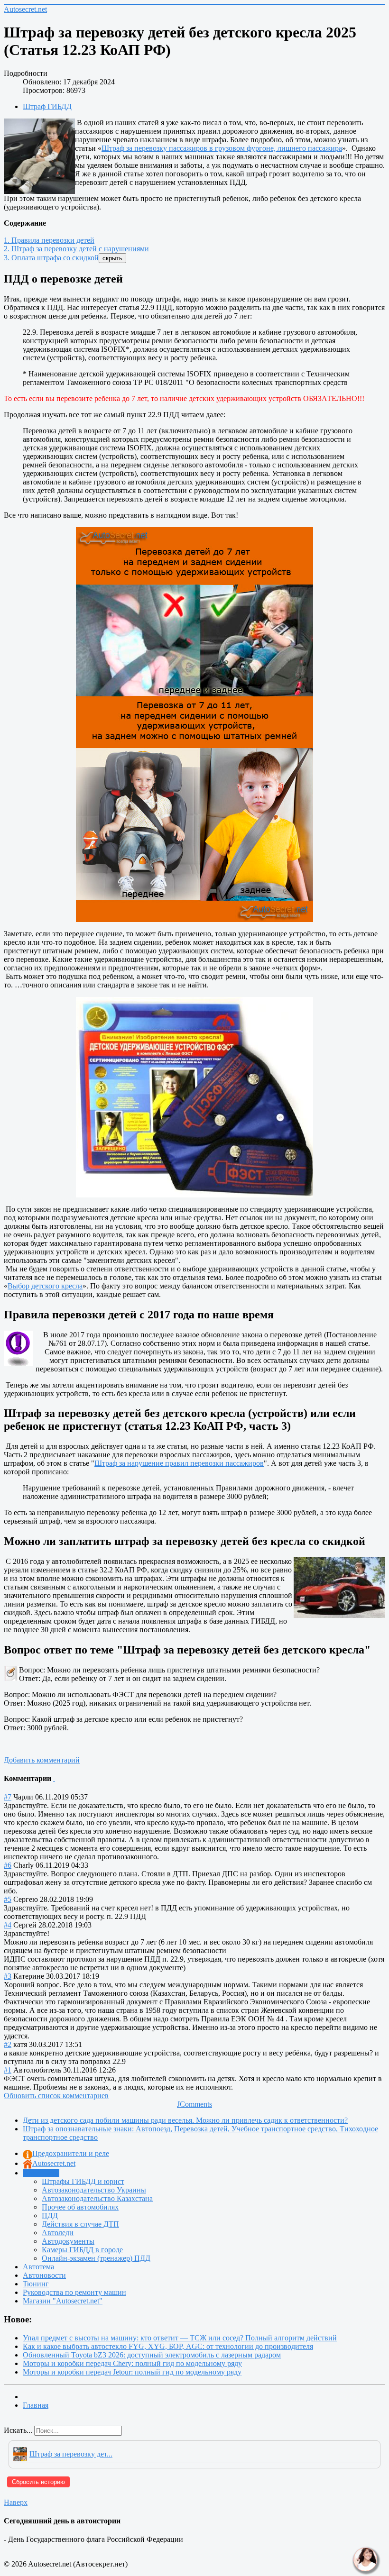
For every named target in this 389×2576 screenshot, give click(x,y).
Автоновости (44, 2275)
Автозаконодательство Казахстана (97, 2198)
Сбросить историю (38, 2482)
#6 (8, 1865)
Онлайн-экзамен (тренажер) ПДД (96, 2258)
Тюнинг (36, 2284)
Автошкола (41, 2173)
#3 (8, 1976)
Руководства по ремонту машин (74, 2292)
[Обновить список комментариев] (54, 1778)
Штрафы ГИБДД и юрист (83, 2181)
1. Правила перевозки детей (49, 240)
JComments (194, 2104)
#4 (8, 1925)
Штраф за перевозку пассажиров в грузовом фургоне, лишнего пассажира (222, 148)
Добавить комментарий (42, 1760)
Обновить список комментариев (56, 2096)
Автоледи (58, 2233)
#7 (8, 1797)
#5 (8, 1899)
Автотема (38, 2267)
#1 (8, 2070)
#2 (8, 2044)
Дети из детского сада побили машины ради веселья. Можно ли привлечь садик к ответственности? (185, 2120)
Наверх (16, 2502)
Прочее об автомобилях (80, 2207)
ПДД (50, 2215)
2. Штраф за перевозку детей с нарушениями (76, 249)
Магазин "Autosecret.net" (63, 2301)
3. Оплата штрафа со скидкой (51, 258)
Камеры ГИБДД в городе (82, 2250)
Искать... (18, 2430)
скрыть (112, 258)
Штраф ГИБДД (47, 106)
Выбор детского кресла (45, 1286)
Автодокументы (68, 2241)
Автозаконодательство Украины (94, 2190)
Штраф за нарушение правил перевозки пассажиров (179, 1463)
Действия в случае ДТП (80, 2224)
